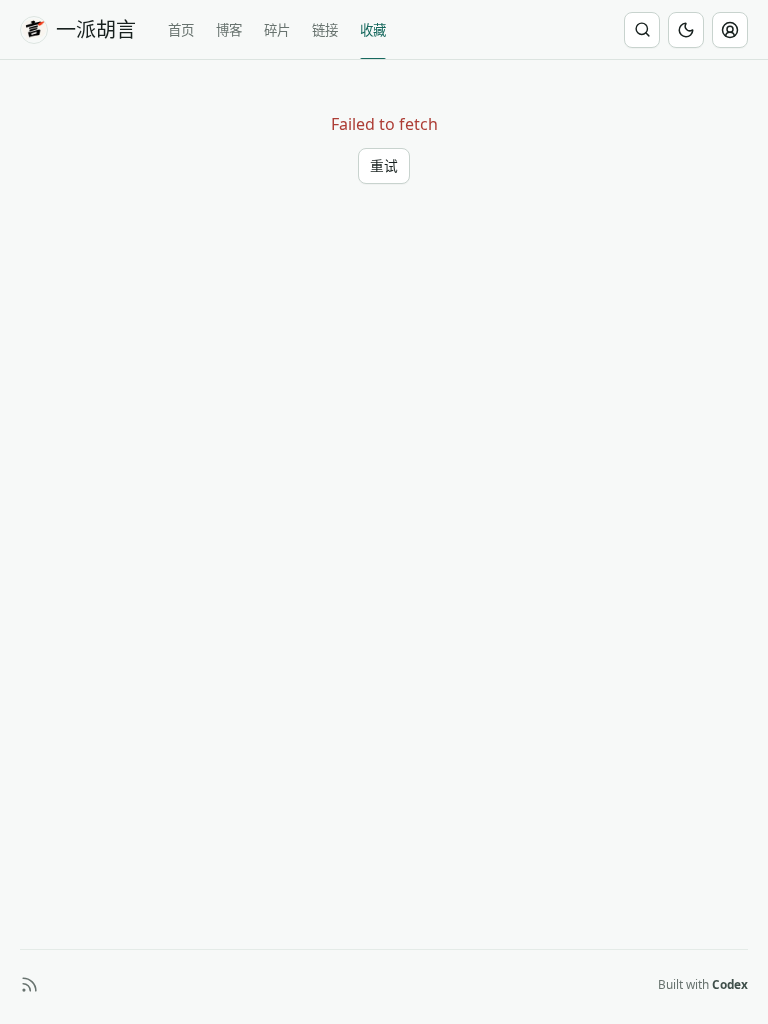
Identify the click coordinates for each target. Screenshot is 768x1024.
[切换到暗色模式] (686, 30)
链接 (325, 30)
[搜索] (642, 30)
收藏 (373, 30)
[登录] (730, 30)
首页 (181, 30)
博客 (229, 30)
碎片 (277, 30)
